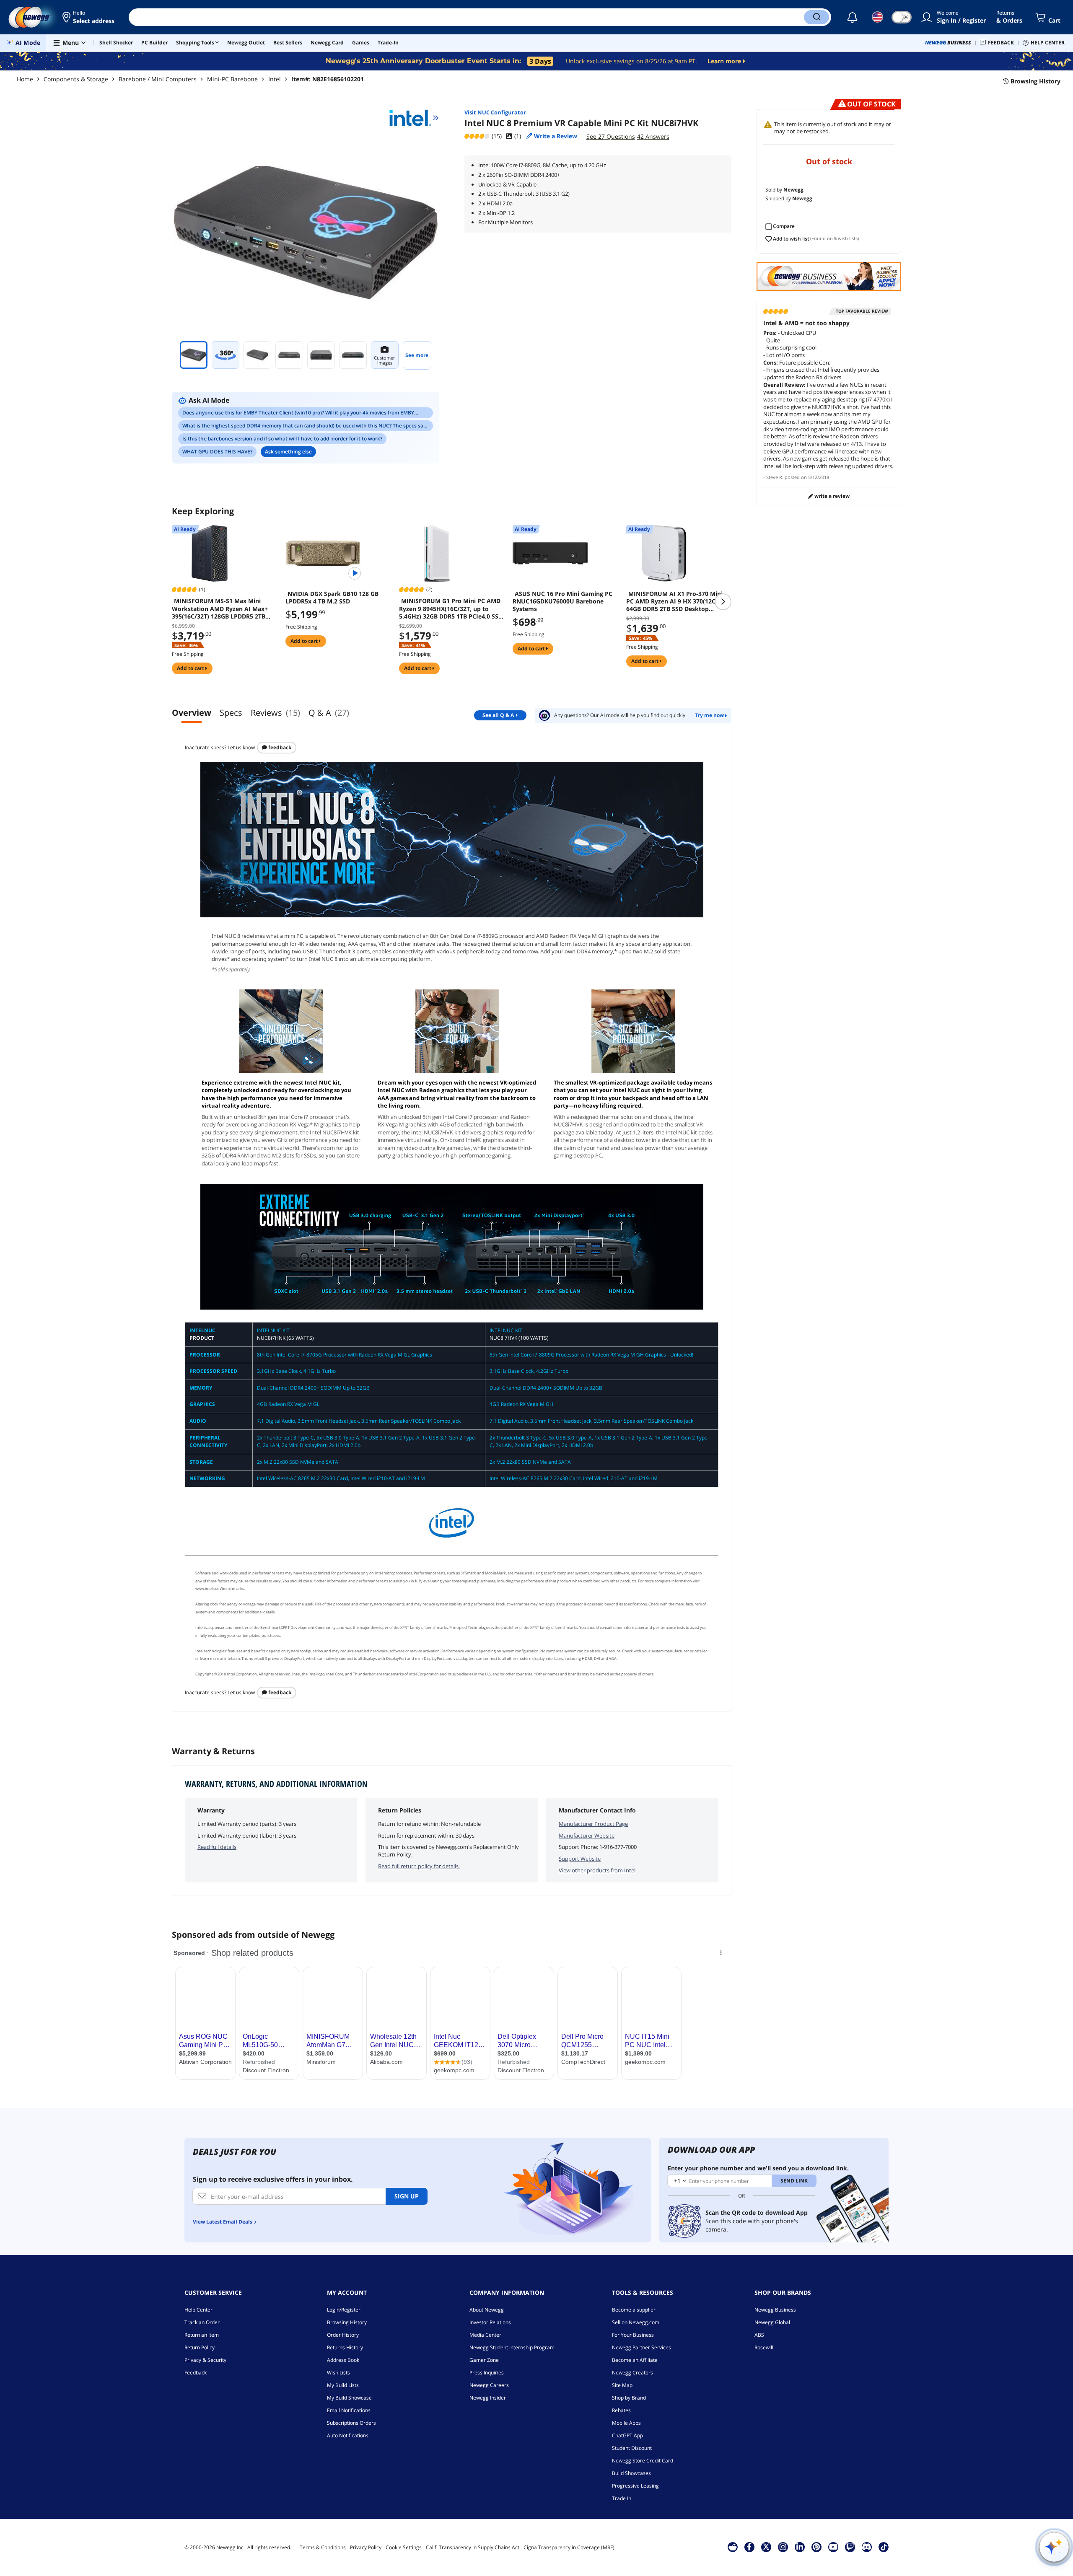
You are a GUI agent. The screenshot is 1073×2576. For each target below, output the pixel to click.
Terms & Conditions (323, 2547)
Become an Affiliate (635, 2360)
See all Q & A (498, 715)
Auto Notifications (348, 2435)
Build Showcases (631, 2473)
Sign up (407, 2196)
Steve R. (775, 477)
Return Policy (200, 2347)
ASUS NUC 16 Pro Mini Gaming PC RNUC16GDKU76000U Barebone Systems (562, 601)
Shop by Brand (629, 2398)
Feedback (279, 747)
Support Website (580, 1859)
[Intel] (414, 118)
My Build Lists (343, 2385)
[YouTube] (833, 2547)
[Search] (816, 17)
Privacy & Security (205, 2360)
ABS (759, 2335)
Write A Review (831, 496)
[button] (89, 17)
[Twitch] (850, 2547)
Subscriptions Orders (351, 2423)
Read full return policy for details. (419, 1866)
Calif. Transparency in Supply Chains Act (473, 2547)
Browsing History (347, 2322)
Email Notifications (349, 2410)
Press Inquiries (487, 2373)
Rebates (621, 2410)
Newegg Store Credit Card (643, 2461)
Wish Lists (338, 2373)
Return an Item (202, 2335)
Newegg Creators (632, 2373)
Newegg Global (772, 2322)
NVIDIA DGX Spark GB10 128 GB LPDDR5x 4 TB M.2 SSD (332, 598)
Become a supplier (634, 2310)
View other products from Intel (597, 1870)
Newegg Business (775, 2310)
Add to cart (191, 668)
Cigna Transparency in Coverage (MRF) (569, 2547)
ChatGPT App (627, 2435)
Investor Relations (490, 2322)
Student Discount (632, 2448)
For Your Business (633, 2335)
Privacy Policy (366, 2547)
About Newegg (487, 2310)
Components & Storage (76, 79)
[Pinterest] (816, 2547)
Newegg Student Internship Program (512, 2347)
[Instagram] (783, 2547)
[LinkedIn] (800, 2547)
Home (25, 79)
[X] (766, 2547)
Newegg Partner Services (641, 2347)
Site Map (622, 2385)
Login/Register (344, 2310)
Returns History (345, 2347)
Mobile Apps (626, 2423)
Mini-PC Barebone (232, 79)
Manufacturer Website (587, 1836)
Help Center (198, 2310)
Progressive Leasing (635, 2486)
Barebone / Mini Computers (158, 79)
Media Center (485, 2335)
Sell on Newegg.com (636, 2322)
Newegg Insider (488, 2398)
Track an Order (202, 2322)
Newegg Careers (489, 2385)
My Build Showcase (349, 2398)
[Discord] (867, 2547)
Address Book (343, 2360)
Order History (343, 2335)
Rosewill (764, 2347)
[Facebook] (749, 2547)
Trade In (622, 2498)
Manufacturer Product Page (593, 1824)
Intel (275, 79)
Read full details (217, 1847)
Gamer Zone (484, 2360)
